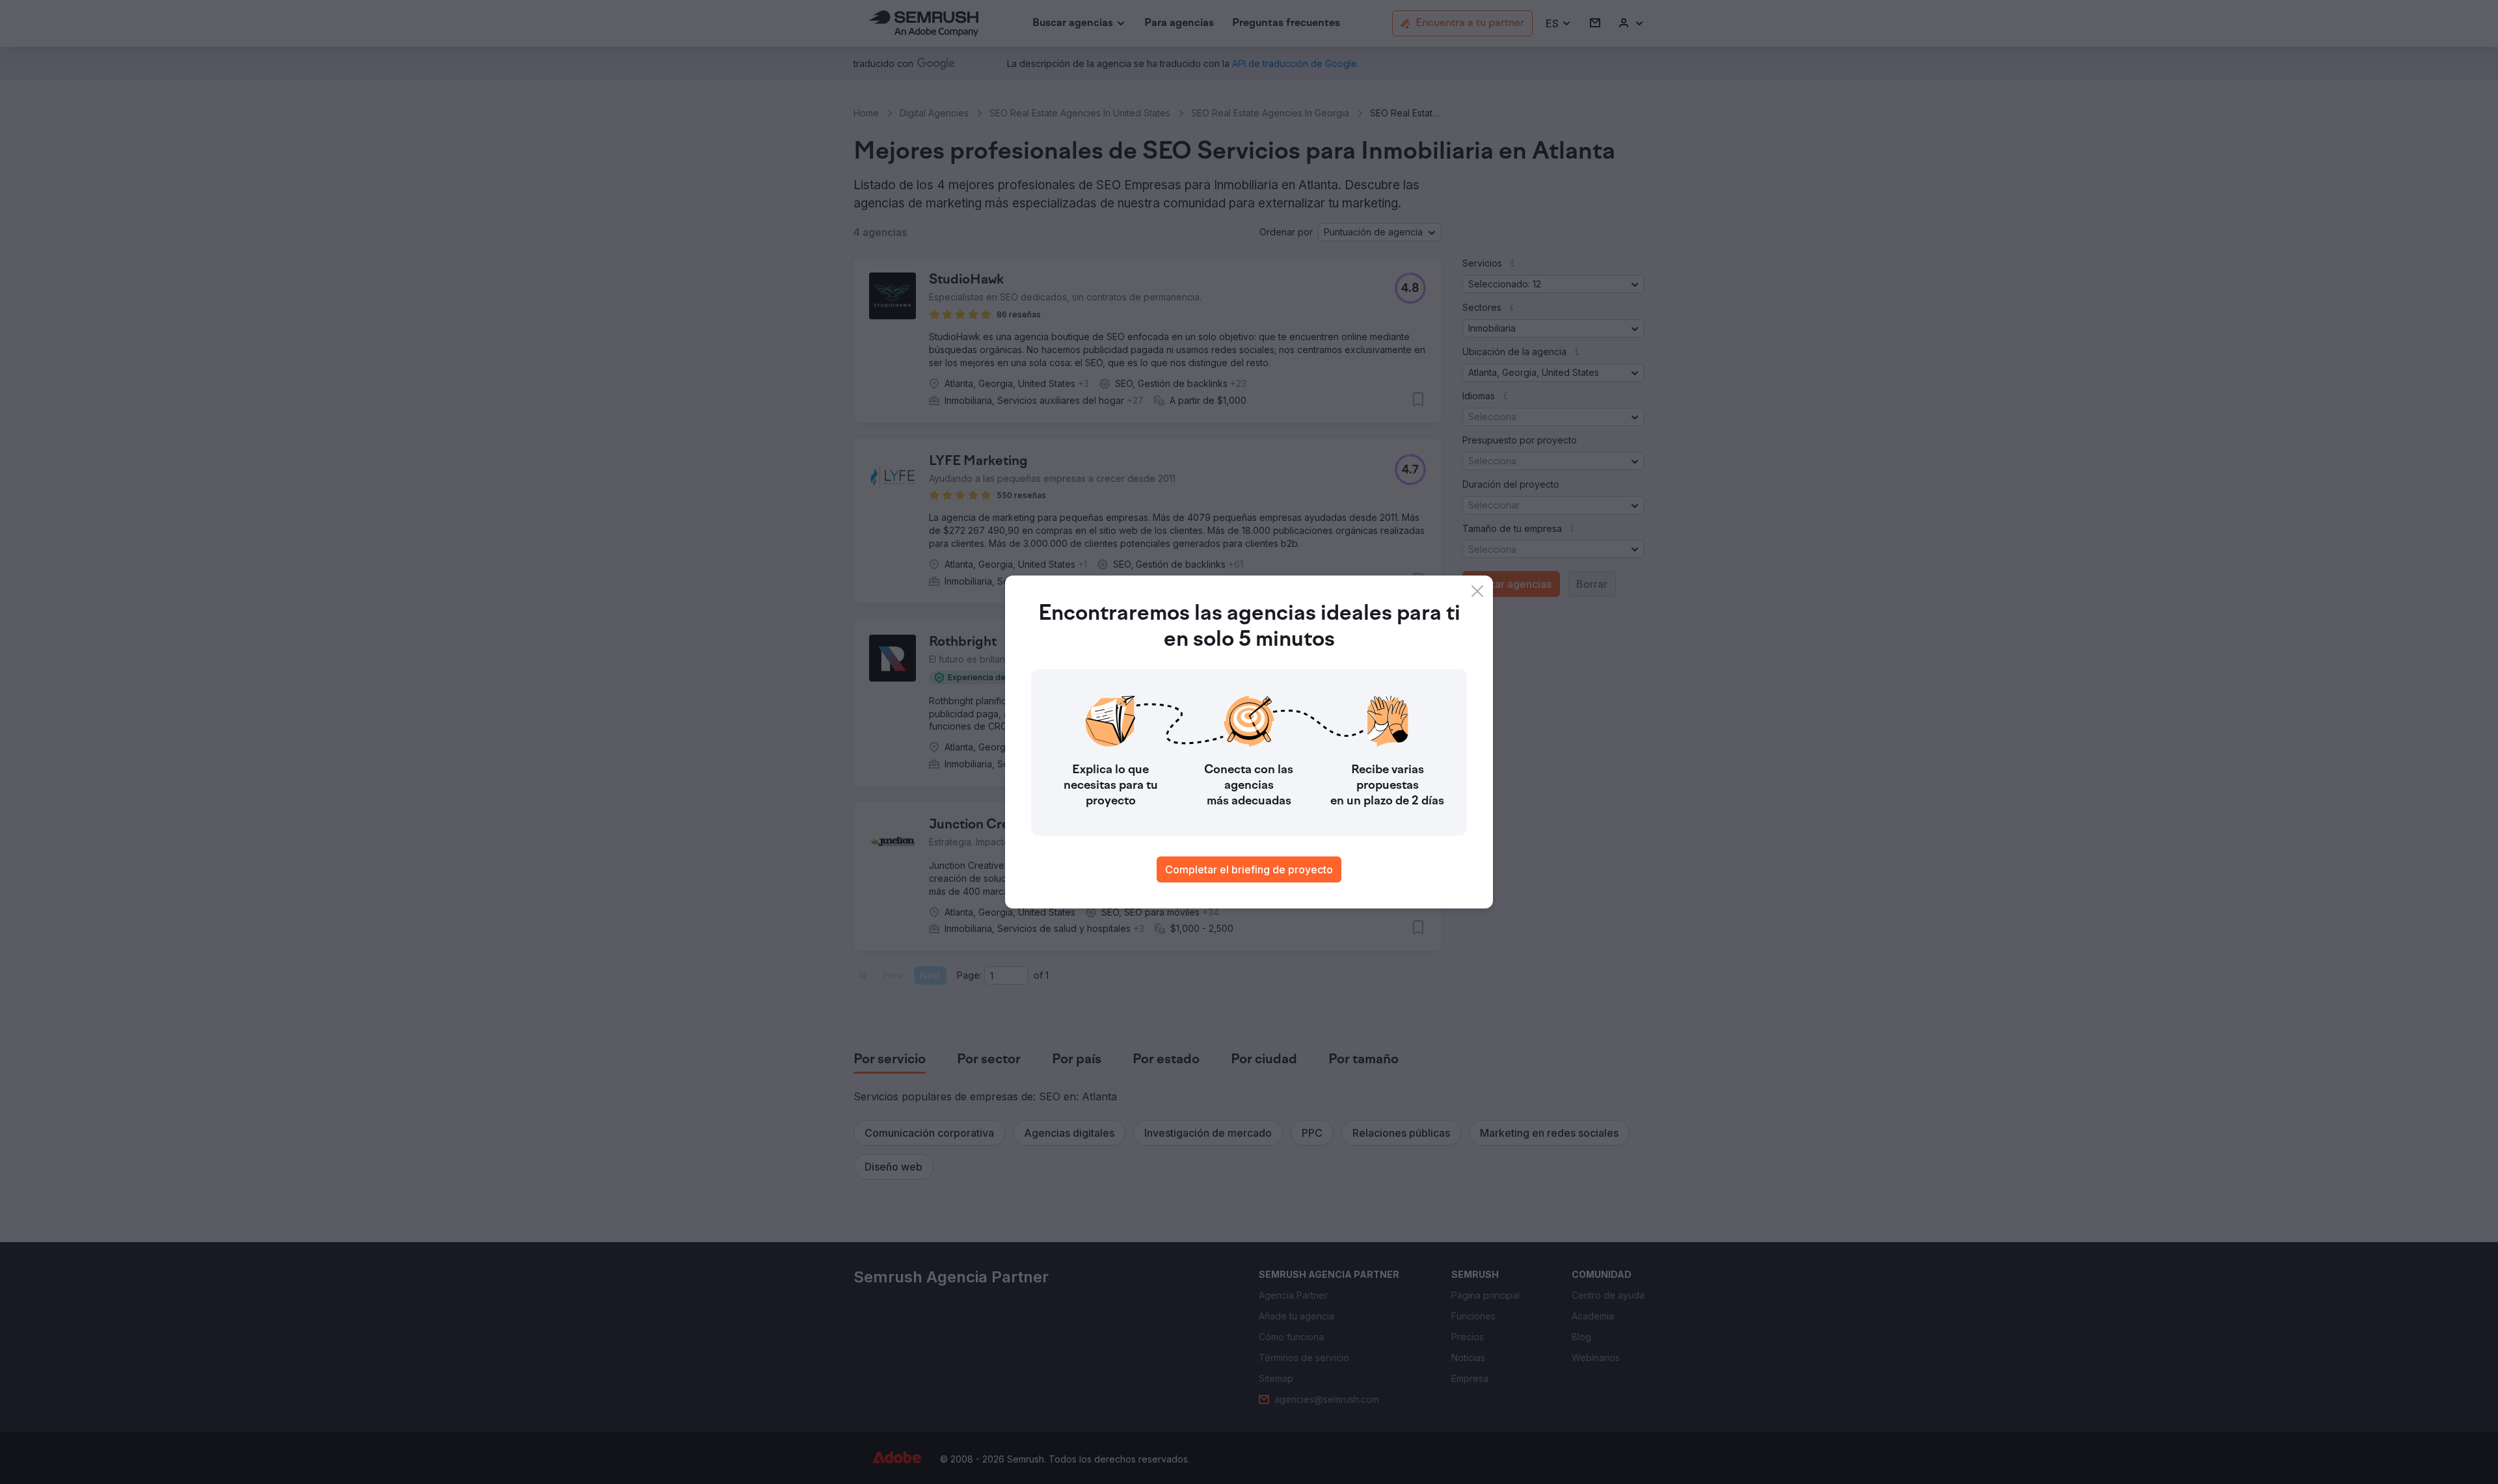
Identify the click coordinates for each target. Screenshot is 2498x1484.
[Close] (1477, 591)
